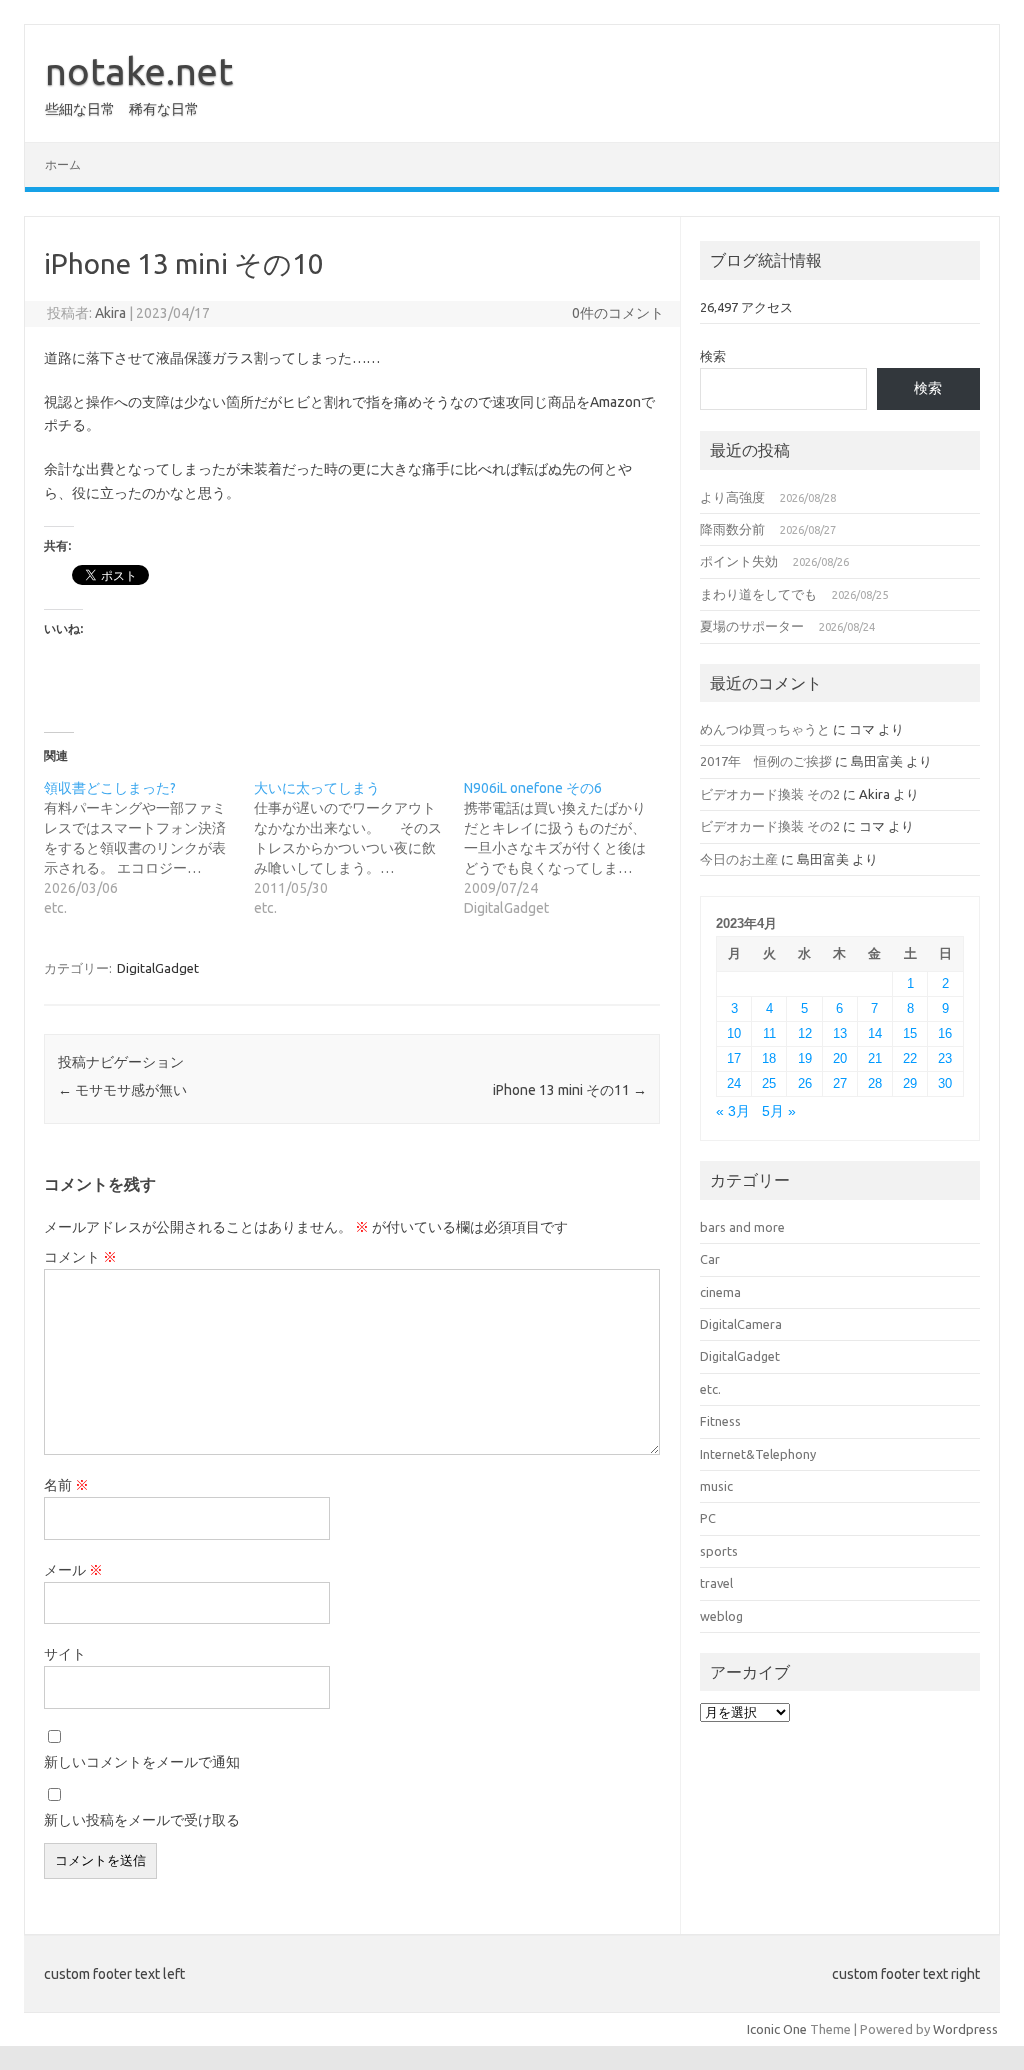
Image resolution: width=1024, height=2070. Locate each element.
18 (769, 1058)
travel (716, 1583)
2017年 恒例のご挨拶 (766, 761)
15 (910, 1033)
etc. (710, 1389)
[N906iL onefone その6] (569, 848)
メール (73, 1570)
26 (805, 1083)
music (716, 1486)
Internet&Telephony (758, 1454)
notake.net (139, 71)
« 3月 (733, 1111)
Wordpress (965, 2029)
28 (875, 1083)
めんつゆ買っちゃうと (765, 729)
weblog (721, 1616)
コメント (80, 1257)
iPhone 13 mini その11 (570, 1090)
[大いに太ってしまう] (359, 848)
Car (710, 1259)
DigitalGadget (158, 968)
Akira (110, 313)
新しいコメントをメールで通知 (142, 1762)
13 (840, 1033)
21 (875, 1058)
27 (840, 1083)
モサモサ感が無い (122, 1090)
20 (840, 1058)
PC (708, 1518)
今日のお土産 (739, 859)
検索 (713, 356)
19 (805, 1058)
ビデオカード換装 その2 (770, 794)
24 (734, 1083)
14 (875, 1033)
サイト (65, 1654)
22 (910, 1058)
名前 (66, 1485)
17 (734, 1058)
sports (719, 1551)
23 (945, 1058)
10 (734, 1033)
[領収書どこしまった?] (149, 848)
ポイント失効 (739, 561)
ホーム (63, 164)
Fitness (720, 1421)
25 (769, 1083)
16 (945, 1033)
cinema (720, 1292)
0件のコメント (618, 313)
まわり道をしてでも (758, 594)
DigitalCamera (741, 1324)
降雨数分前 (732, 529)
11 (769, 1033)
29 (910, 1083)
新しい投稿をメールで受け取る (142, 1820)
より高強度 (732, 497)
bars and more (742, 1227)
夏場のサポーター (752, 626)
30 (945, 1083)
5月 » (779, 1111)
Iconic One (777, 2029)
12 (805, 1033)
